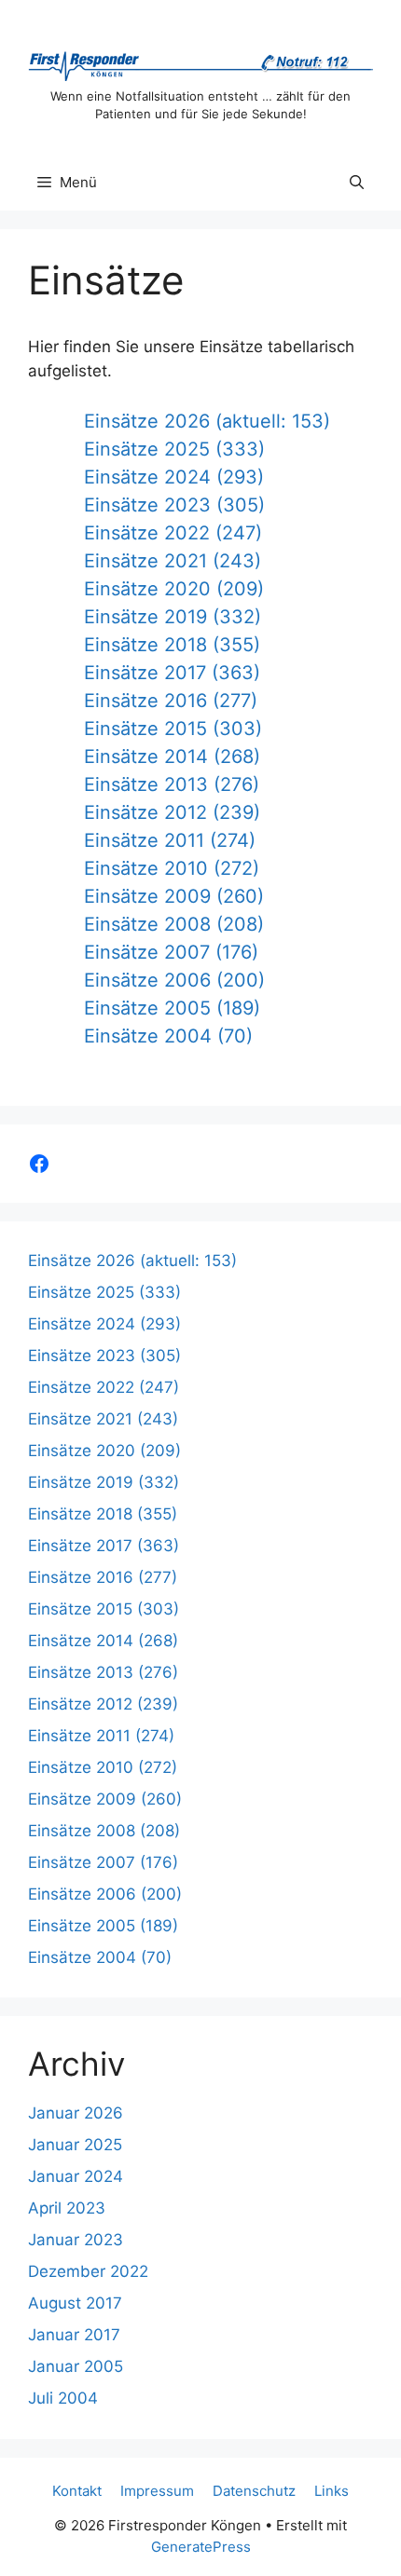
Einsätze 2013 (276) (172, 784)
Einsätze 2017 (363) (172, 673)
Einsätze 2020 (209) (174, 589)
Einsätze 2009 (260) (174, 896)
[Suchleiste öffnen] (357, 183)
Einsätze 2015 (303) (173, 729)
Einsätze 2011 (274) (170, 840)
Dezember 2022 (88, 2271)
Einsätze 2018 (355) (172, 645)
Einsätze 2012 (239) (172, 812)
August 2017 (75, 2303)
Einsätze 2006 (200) (174, 980)
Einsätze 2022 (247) (173, 533)
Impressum (157, 2491)
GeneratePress (201, 2547)
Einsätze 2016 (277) (171, 701)
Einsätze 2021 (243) (173, 561)
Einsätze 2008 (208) (174, 924)
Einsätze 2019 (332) (173, 617)
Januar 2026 (76, 2113)
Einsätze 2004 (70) (168, 1036)
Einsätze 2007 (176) (171, 952)
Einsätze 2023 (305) (174, 505)
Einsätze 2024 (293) (174, 477)
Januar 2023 (76, 2240)
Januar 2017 (74, 2335)
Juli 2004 (63, 2398)
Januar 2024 (76, 2176)
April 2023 (67, 2208)
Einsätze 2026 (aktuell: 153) (207, 421)
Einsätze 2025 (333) (174, 449)
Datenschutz (254, 2491)
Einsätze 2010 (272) (172, 868)
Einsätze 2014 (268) (172, 756)
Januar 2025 (75, 2145)
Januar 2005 (76, 2366)
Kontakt (77, 2491)
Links (332, 2491)
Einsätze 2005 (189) (172, 1008)
